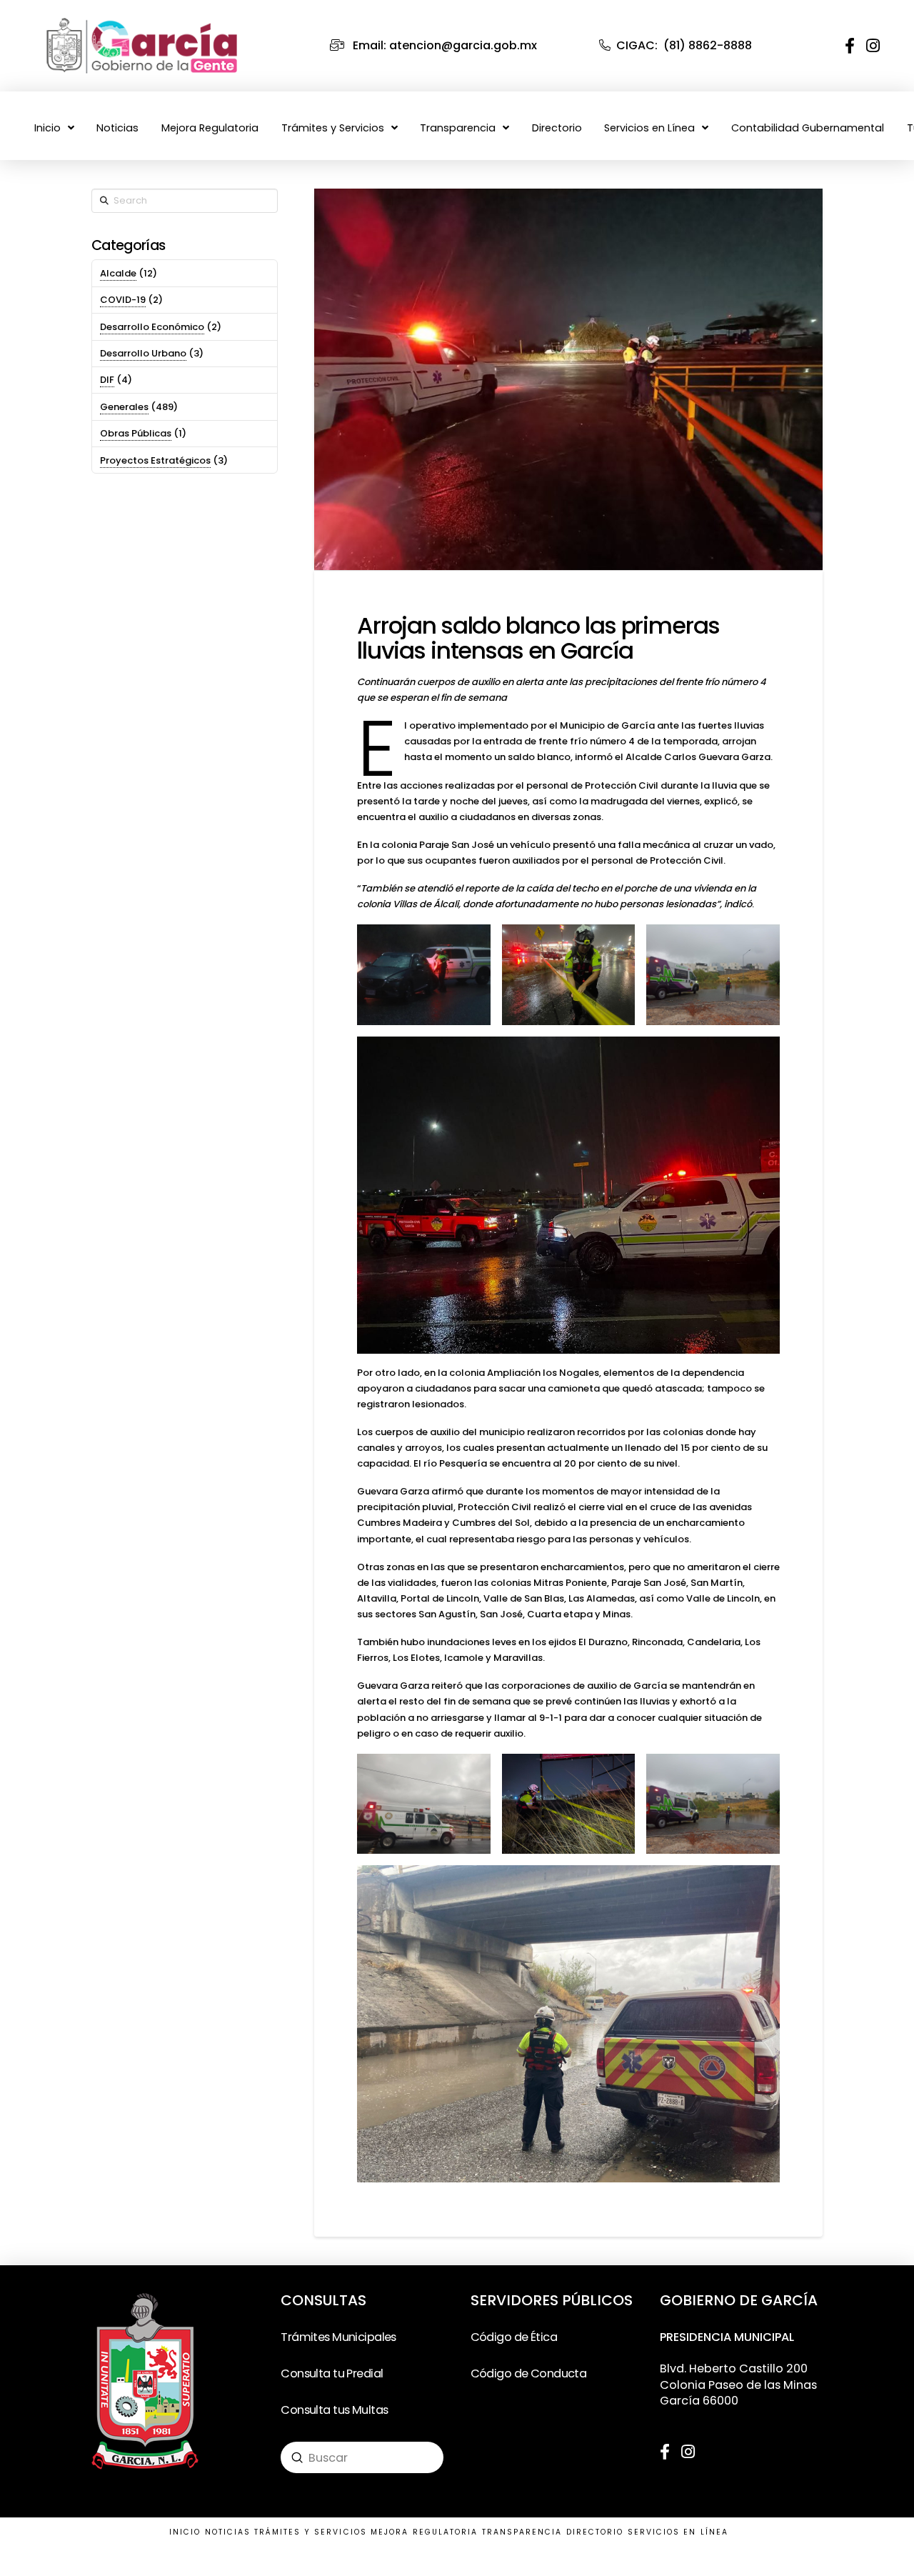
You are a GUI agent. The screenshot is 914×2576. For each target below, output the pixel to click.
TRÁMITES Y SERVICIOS (311, 2532)
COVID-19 (123, 300)
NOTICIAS (228, 2532)
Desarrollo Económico (152, 327)
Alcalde (118, 273)
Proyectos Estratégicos (155, 460)
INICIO (185, 2532)
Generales (124, 407)
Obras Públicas (136, 433)
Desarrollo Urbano (143, 353)
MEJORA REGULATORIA (424, 2532)
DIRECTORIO (595, 2532)
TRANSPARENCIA (522, 2532)
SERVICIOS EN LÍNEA (678, 2532)
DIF (107, 380)
